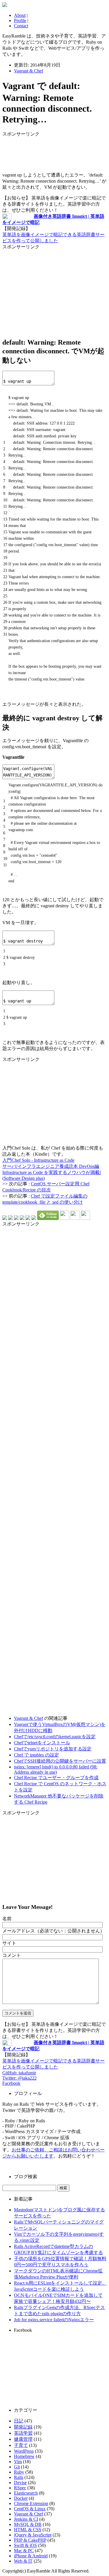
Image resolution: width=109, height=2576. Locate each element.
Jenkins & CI (26, 2519)
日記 (19, 2421)
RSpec (20, 2488)
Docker (21, 2498)
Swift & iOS (25, 2545)
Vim (18, 2462)
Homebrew (24, 2456)
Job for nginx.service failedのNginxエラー (54, 2320)
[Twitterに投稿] (10, 1218)
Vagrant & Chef (28, 71)
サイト (9, 1943)
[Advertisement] (49, 152)
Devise (20, 2483)
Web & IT (23, 2561)
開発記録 (23, 2427)
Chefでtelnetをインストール (42, 1743)
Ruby (19, 2472)
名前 (7, 1919)
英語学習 (23, 2433)
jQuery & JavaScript (33, 2535)
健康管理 (23, 2439)
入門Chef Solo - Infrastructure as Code (38, 1160)
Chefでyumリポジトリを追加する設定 (53, 1749)
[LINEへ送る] (34, 1218)
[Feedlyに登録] (48, 1218)
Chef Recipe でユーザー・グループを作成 (56, 1778)
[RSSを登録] (65, 1218)
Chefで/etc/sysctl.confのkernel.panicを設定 (55, 1737)
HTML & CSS (28, 2530)
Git (17, 2467)
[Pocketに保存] (28, 1218)
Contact (21, 26)
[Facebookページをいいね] (85, 1218)
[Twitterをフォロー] (75, 1218)
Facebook (11, 2083)
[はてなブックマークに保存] (5, 1218)
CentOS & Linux (30, 2509)
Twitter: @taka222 (19, 2078)
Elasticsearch (26, 2493)
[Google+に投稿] (22, 1218)
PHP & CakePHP (30, 2540)
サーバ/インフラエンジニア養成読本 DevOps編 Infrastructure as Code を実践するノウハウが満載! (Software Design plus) (52, 1172)
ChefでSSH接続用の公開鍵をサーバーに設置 (60, 1761)
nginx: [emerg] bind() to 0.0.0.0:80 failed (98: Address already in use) (56, 1769)
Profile (20, 21)
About (20, 15)
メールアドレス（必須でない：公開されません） (53, 1931)
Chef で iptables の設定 (36, 1755)
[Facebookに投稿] (16, 1218)
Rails (19, 2477)
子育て (21, 2445)
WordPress (24, 2451)
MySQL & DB (28, 2524)
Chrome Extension (31, 2503)
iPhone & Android (31, 2556)
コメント (12, 1955)
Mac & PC (24, 2551)
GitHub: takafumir (19, 2073)
